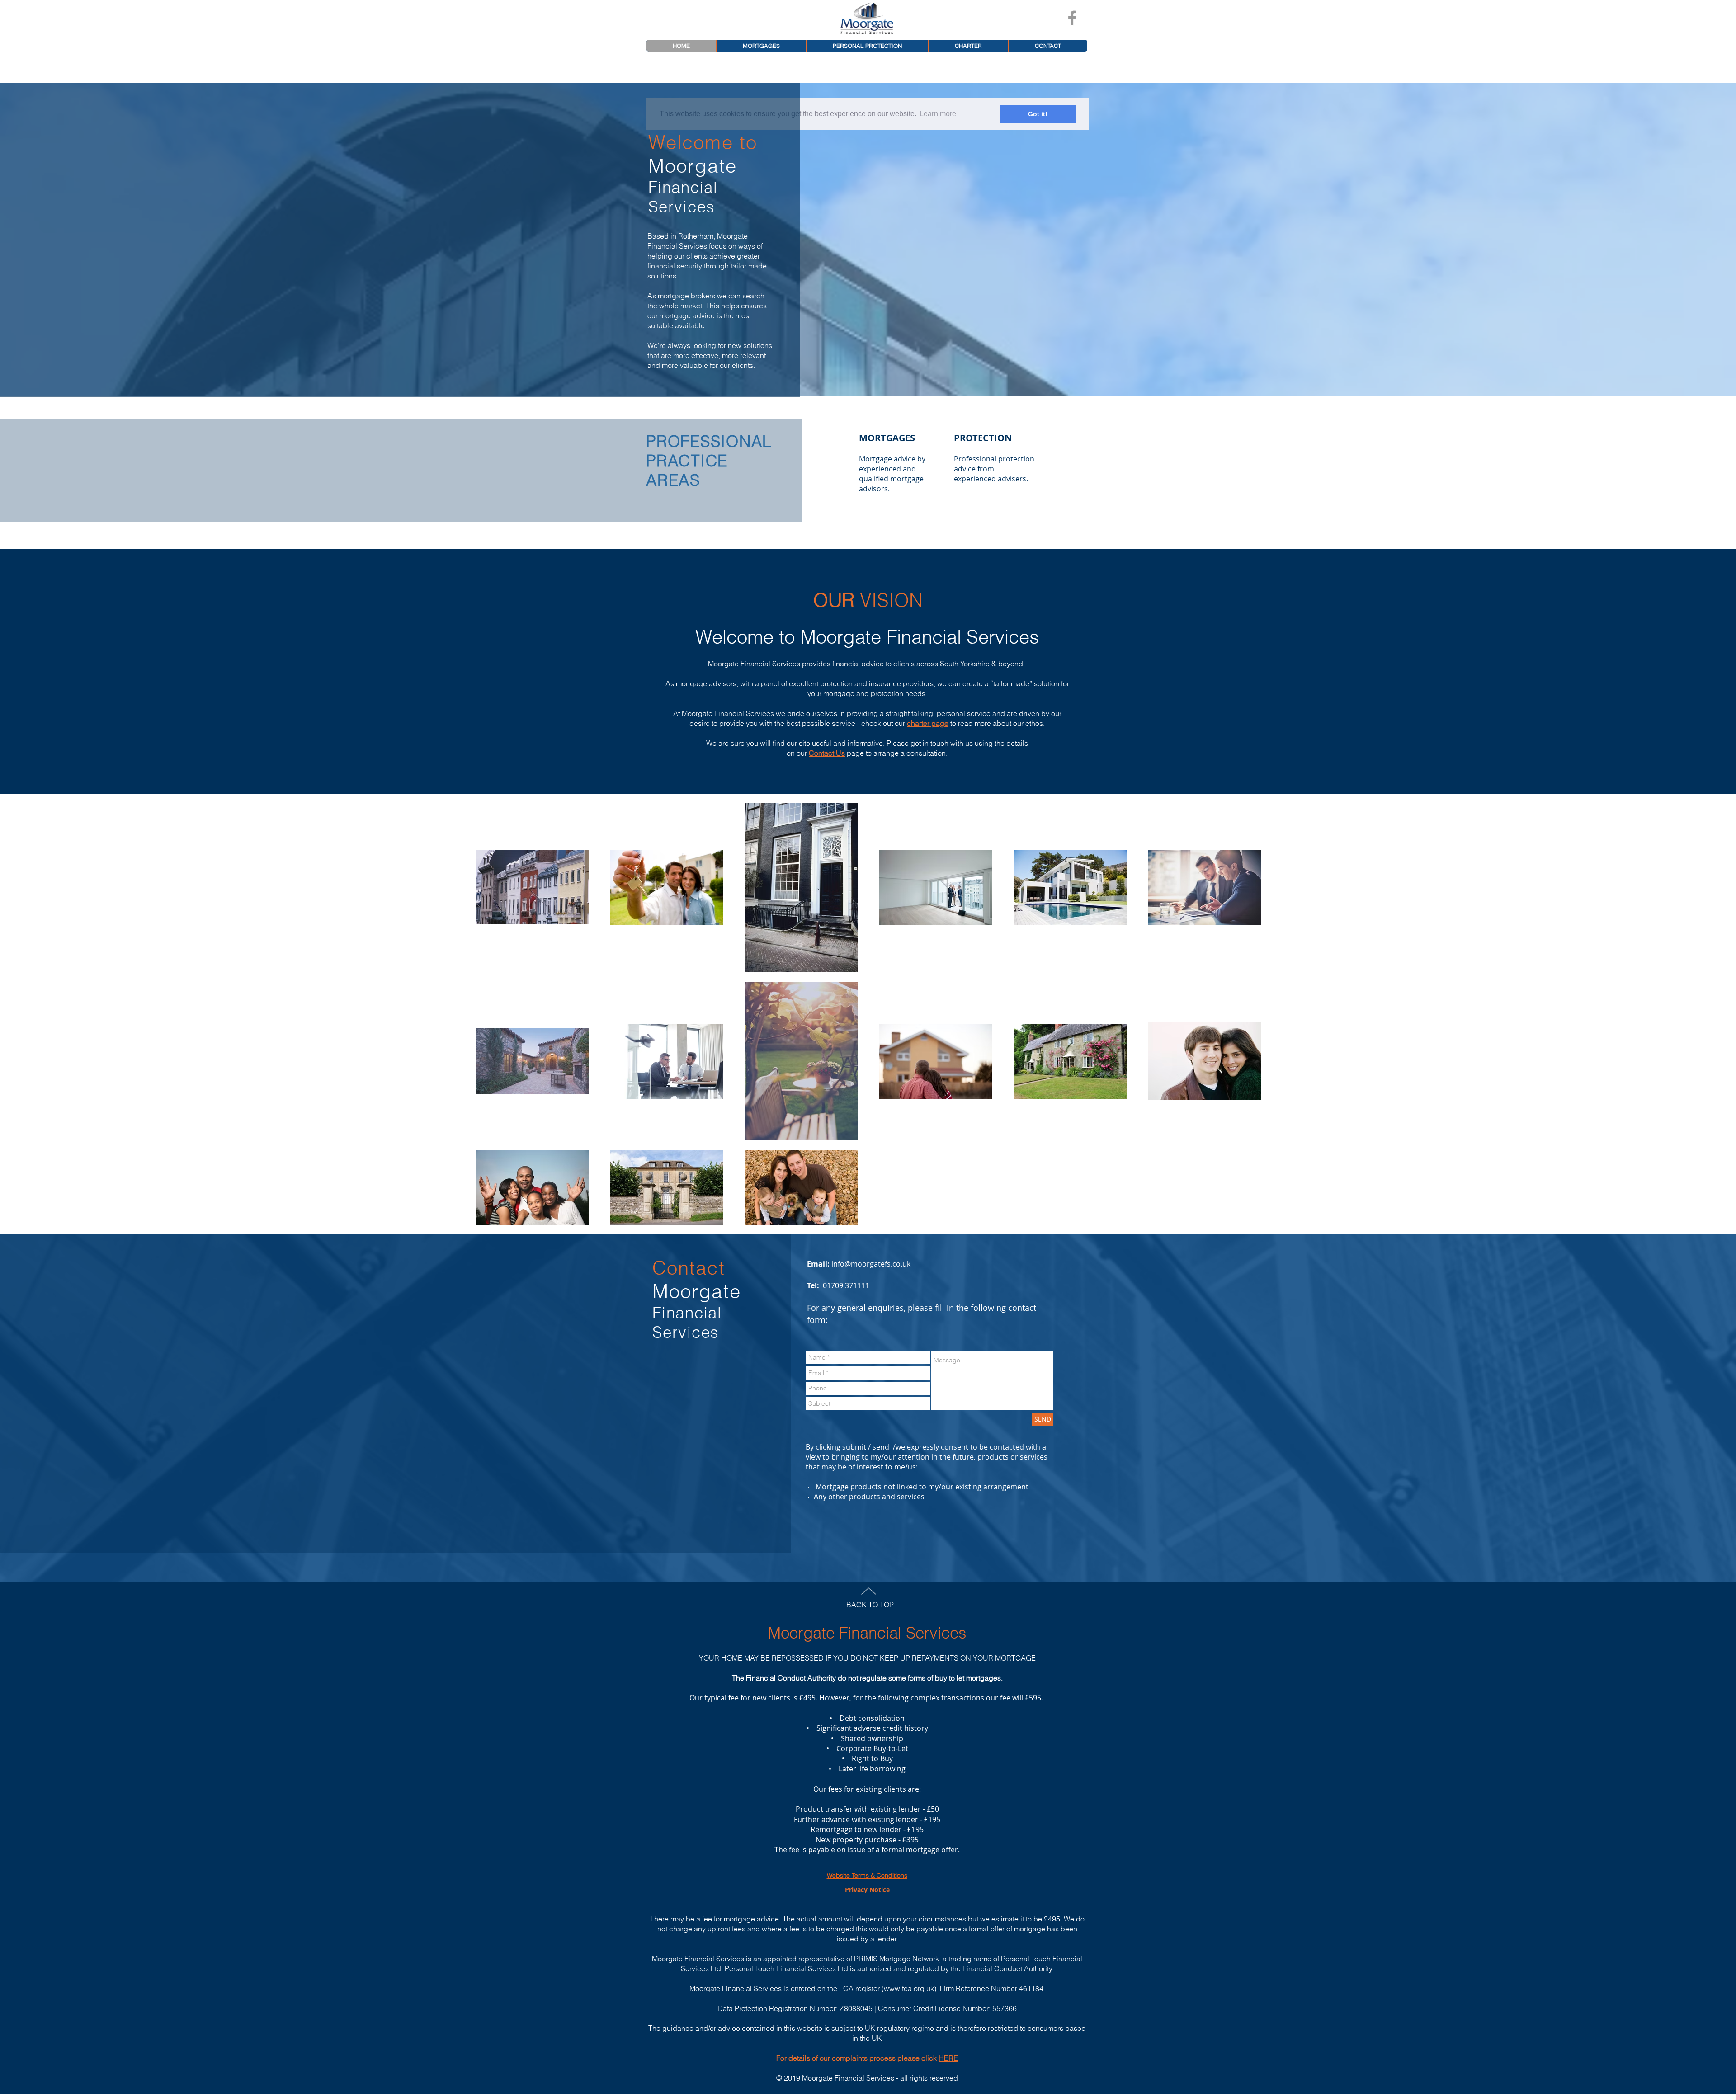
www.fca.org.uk (909, 1988)
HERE (948, 2058)
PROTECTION (983, 438)
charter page (928, 723)
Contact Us (827, 753)
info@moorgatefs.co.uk (871, 1264)
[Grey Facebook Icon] (1072, 18)
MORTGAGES (887, 438)
